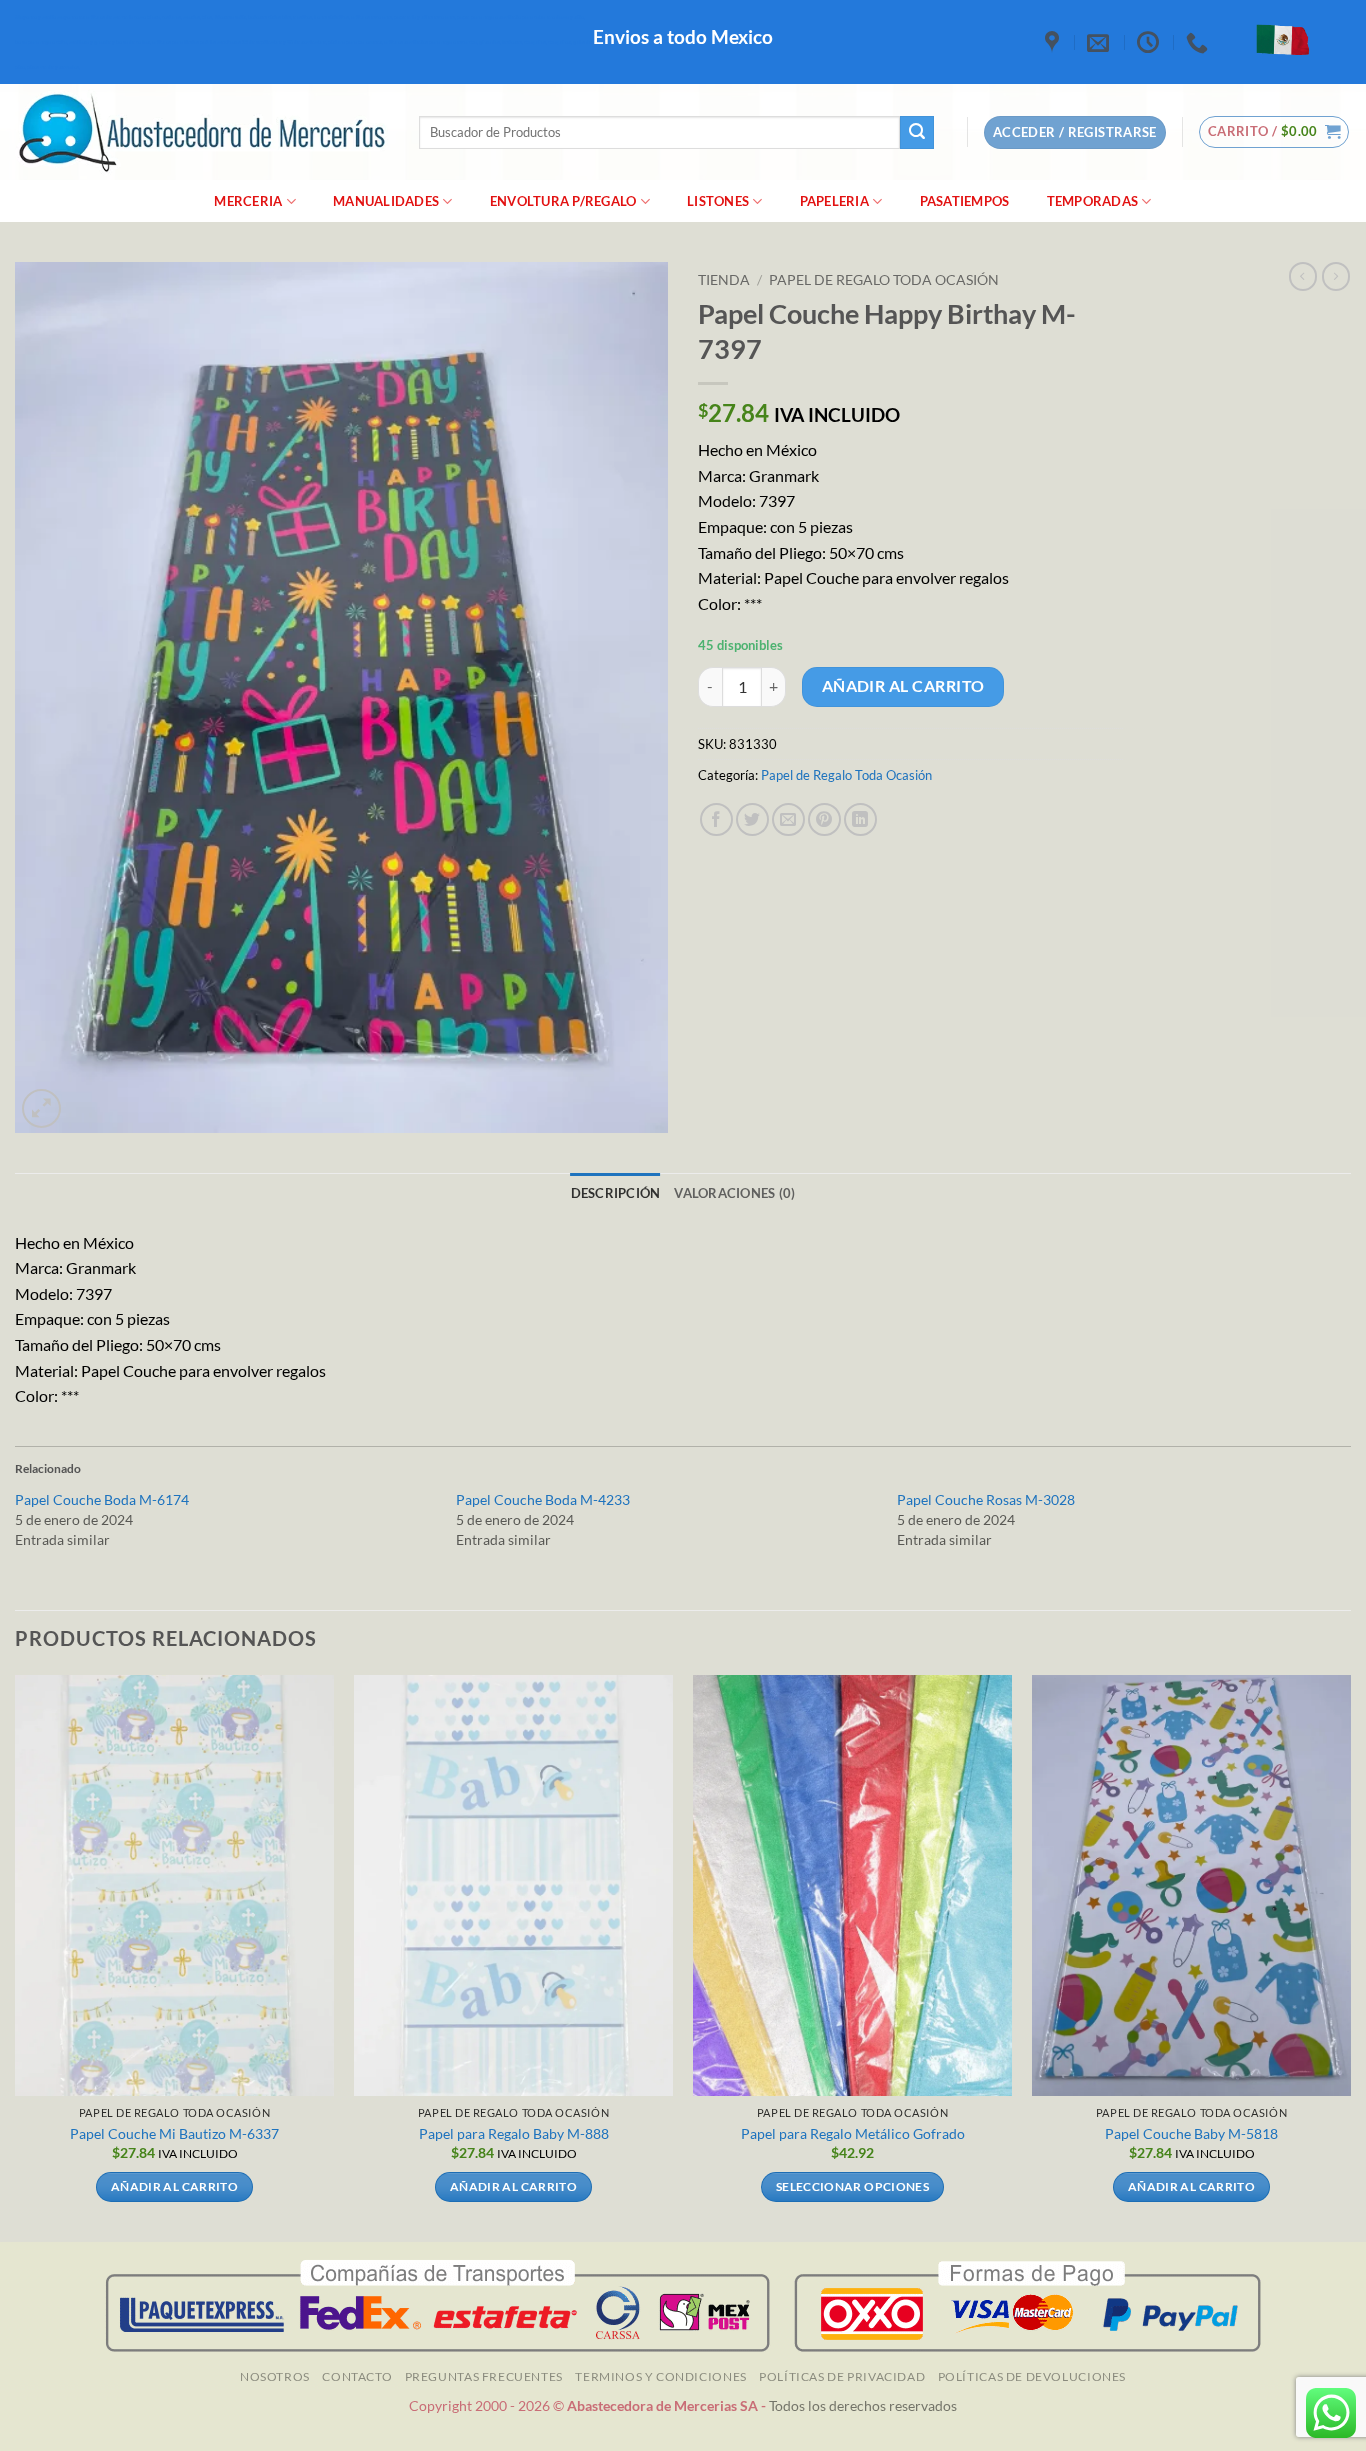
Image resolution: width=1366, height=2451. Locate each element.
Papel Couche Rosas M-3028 (986, 1499)
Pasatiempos (965, 201)
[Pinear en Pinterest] (824, 819)
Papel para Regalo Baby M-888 (514, 2133)
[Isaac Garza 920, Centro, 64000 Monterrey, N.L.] (1054, 42)
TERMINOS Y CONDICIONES (660, 2376)
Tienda (724, 280)
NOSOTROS (275, 2376)
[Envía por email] (788, 819)
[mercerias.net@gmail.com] (1100, 42)
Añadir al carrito (903, 686)
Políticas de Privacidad (842, 2376)
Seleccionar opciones (852, 2186)
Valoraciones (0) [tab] (734, 1193)
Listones (718, 201)
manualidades (386, 201)
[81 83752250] (1199, 42)
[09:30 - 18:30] (1150, 42)
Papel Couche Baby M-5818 (1191, 2133)
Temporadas (1093, 201)
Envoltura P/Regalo (563, 201)
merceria (248, 201)
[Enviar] (917, 133)
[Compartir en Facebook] (716, 819)
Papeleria (834, 201)
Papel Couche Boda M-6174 (102, 1499)
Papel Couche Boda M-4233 (543, 1499)
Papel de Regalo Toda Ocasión (884, 280)
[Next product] (1303, 276)
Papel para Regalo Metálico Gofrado (853, 2133)
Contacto (357, 2376)
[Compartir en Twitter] (752, 819)
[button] (1274, 132)
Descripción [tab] (616, 1193)
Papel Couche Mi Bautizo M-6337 (174, 2133)
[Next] (1350, 1956)
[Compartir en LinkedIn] (860, 819)
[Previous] (16, 1956)
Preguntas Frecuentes (484, 2376)
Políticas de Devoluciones (1032, 2376)
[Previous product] (1336, 276)
